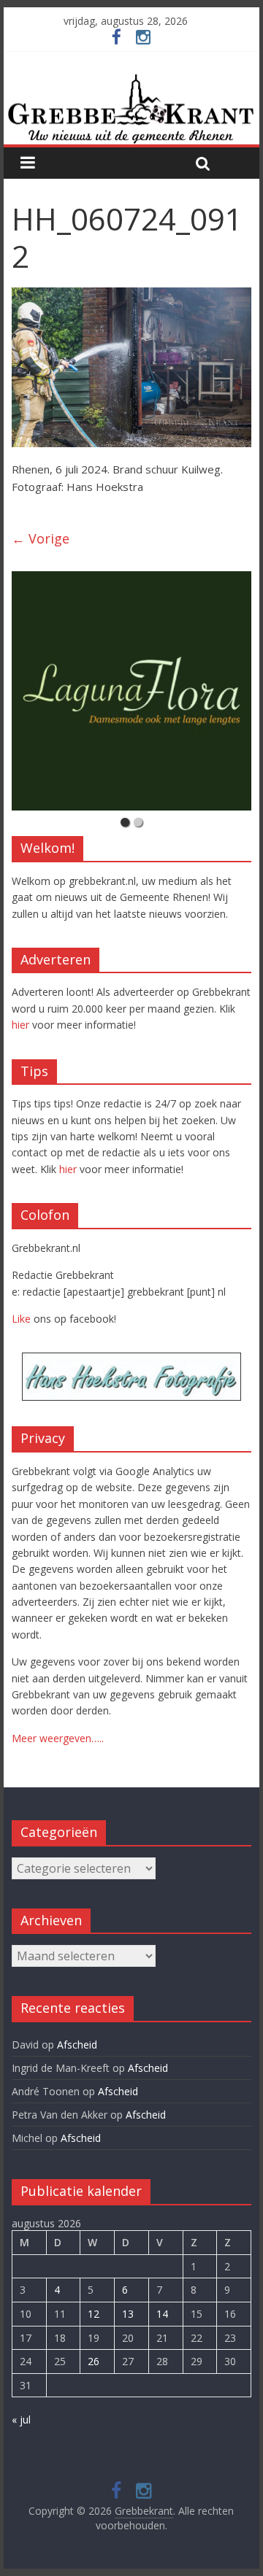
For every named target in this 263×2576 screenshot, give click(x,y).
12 (94, 2314)
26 (94, 2361)
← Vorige (41, 538)
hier (20, 1025)
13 (128, 2314)
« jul (21, 2420)
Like (21, 1319)
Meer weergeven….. (58, 1738)
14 (162, 2314)
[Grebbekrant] (131, 109)
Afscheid (77, 2045)
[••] (131, 691)
